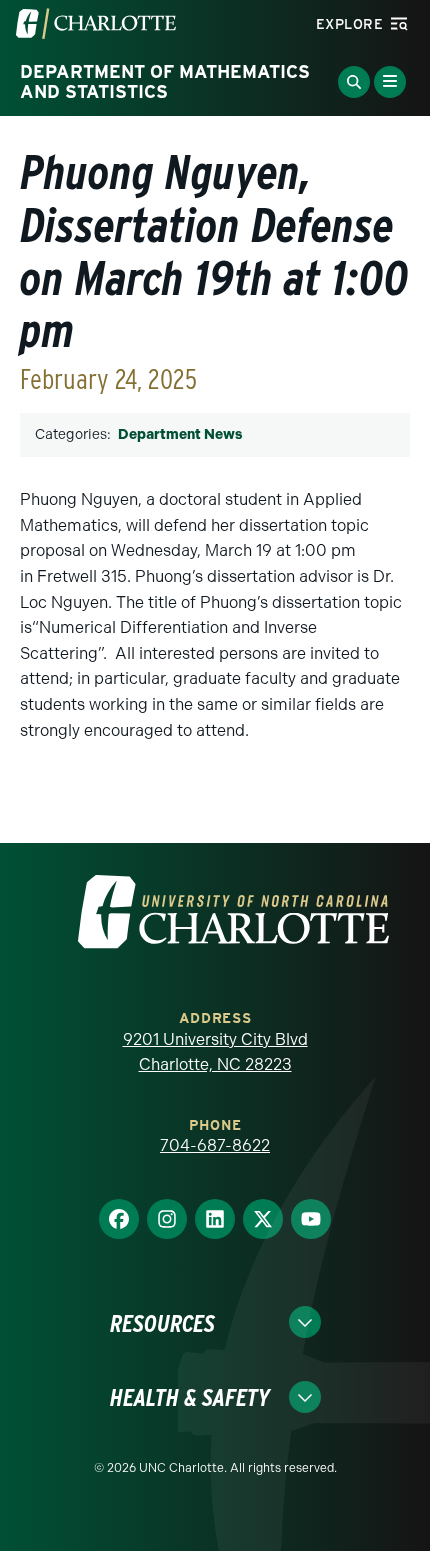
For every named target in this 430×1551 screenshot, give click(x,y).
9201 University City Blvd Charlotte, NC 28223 (215, 1052)
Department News (180, 434)
